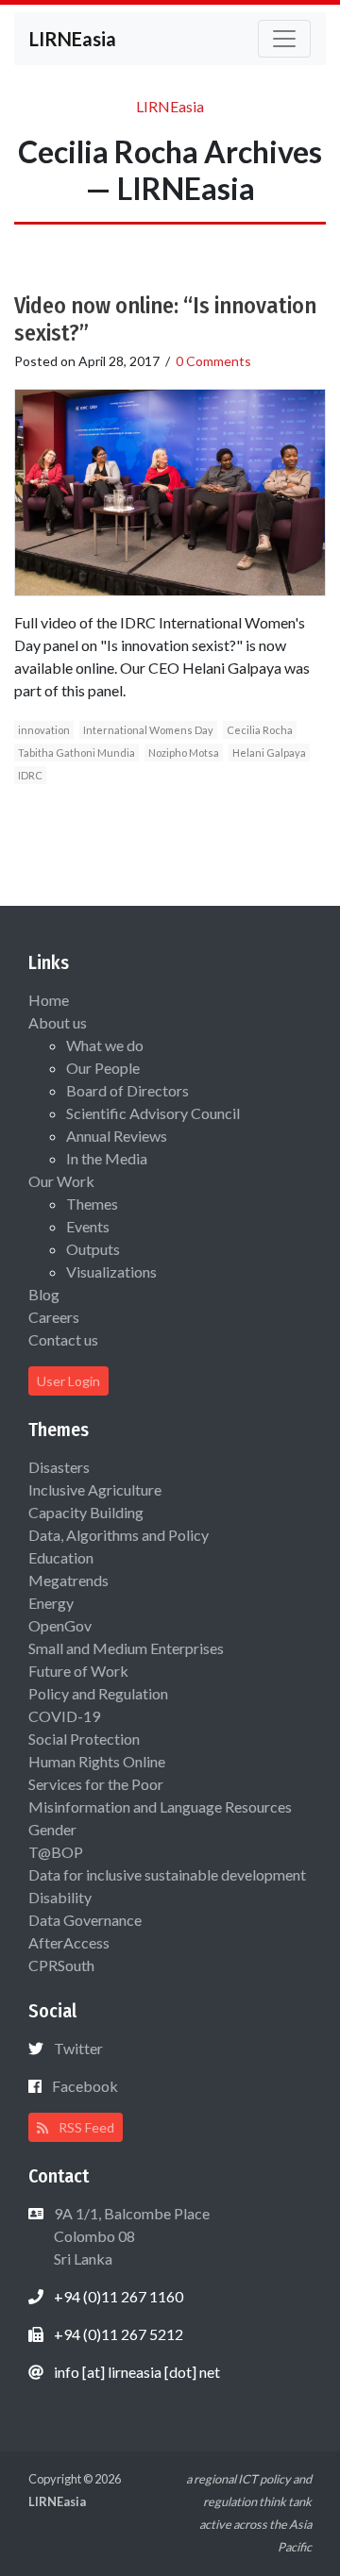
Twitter (78, 2048)
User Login (68, 1381)
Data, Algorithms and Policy (119, 1535)
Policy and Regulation (98, 1693)
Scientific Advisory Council (153, 1113)
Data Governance (85, 1920)
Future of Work (78, 1671)
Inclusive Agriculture (95, 1489)
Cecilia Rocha (260, 730)
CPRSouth (61, 1965)
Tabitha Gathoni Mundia (76, 753)
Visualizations (111, 1271)
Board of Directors (127, 1090)
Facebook (85, 2086)
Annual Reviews (117, 1136)
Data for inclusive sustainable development (167, 1874)
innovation (44, 730)
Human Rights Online (97, 1761)
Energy (51, 1603)
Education (61, 1557)
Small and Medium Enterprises (126, 1648)
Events (88, 1226)
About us (58, 1022)
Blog (44, 1294)
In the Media (107, 1158)
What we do (105, 1045)
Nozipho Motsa (184, 753)
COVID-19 (64, 1716)
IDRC (30, 775)
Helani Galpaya (269, 753)
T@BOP (56, 1852)
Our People (103, 1068)
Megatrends (68, 1580)
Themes (92, 1204)
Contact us (63, 1339)
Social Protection (84, 1739)
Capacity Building (86, 1512)
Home (49, 1000)
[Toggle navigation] (284, 39)
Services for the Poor (96, 1784)
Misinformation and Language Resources (160, 1807)
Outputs (93, 1249)
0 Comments (213, 361)
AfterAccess (69, 1942)
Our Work (61, 1181)
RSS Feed (85, 2127)
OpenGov (60, 1625)
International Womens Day (148, 730)
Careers (54, 1317)
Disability (60, 1897)
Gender (52, 1829)
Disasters (59, 1467)
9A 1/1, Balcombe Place (130, 2236)
